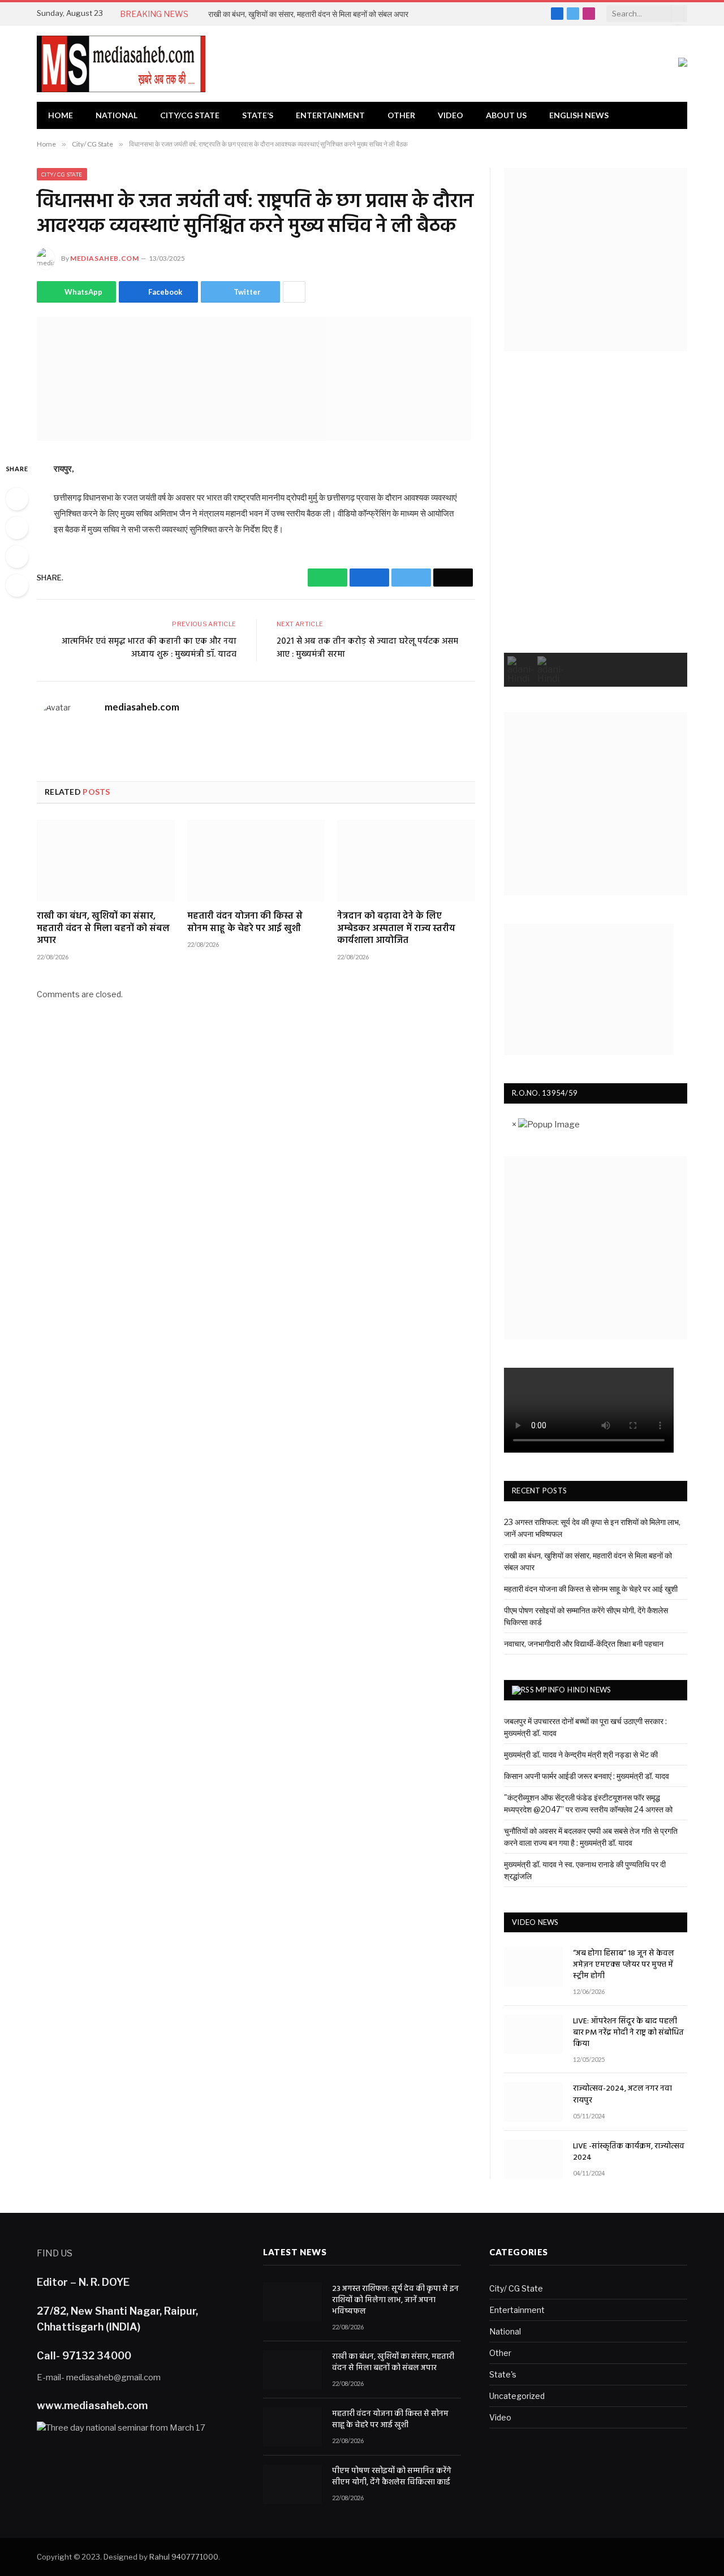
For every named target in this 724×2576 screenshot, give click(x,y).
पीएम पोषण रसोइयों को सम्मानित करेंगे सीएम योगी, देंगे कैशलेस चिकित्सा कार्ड (392, 2477)
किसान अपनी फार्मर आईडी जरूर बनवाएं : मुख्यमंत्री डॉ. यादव (587, 1776)
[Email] (17, 585)
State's (503, 2374)
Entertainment (330, 115)
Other (401, 115)
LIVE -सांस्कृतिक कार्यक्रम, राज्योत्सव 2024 (629, 2152)
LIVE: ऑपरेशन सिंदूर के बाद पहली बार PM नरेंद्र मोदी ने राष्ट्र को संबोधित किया (628, 2033)
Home (61, 115)
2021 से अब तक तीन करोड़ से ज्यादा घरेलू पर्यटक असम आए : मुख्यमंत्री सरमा (367, 648)
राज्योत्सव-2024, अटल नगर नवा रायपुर (622, 2095)
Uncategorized (517, 2396)
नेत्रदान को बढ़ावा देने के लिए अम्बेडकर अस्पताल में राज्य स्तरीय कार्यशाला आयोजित (396, 929)
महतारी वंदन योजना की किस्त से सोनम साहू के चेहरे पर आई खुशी (245, 923)
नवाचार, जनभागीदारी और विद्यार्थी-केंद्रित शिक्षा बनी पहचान (584, 1644)
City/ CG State (62, 174)
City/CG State (190, 115)
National (117, 115)
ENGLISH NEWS (579, 115)
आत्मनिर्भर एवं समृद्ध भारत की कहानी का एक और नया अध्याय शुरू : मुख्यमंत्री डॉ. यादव (149, 648)
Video (451, 115)
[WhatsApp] (17, 499)
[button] (521, 670)
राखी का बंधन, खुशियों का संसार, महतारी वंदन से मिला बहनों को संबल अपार (308, 14)
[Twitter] (17, 557)
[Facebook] (17, 528)
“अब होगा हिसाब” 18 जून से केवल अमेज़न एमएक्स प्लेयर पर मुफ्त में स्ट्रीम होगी (624, 1965)
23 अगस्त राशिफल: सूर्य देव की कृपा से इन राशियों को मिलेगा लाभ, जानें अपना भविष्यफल (395, 2301)
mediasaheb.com (104, 258)
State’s (258, 115)
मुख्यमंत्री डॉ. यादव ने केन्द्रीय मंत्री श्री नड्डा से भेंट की (581, 1754)
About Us (506, 115)
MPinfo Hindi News (573, 1690)
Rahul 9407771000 (184, 2557)
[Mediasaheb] (121, 64)
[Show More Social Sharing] (294, 292)
